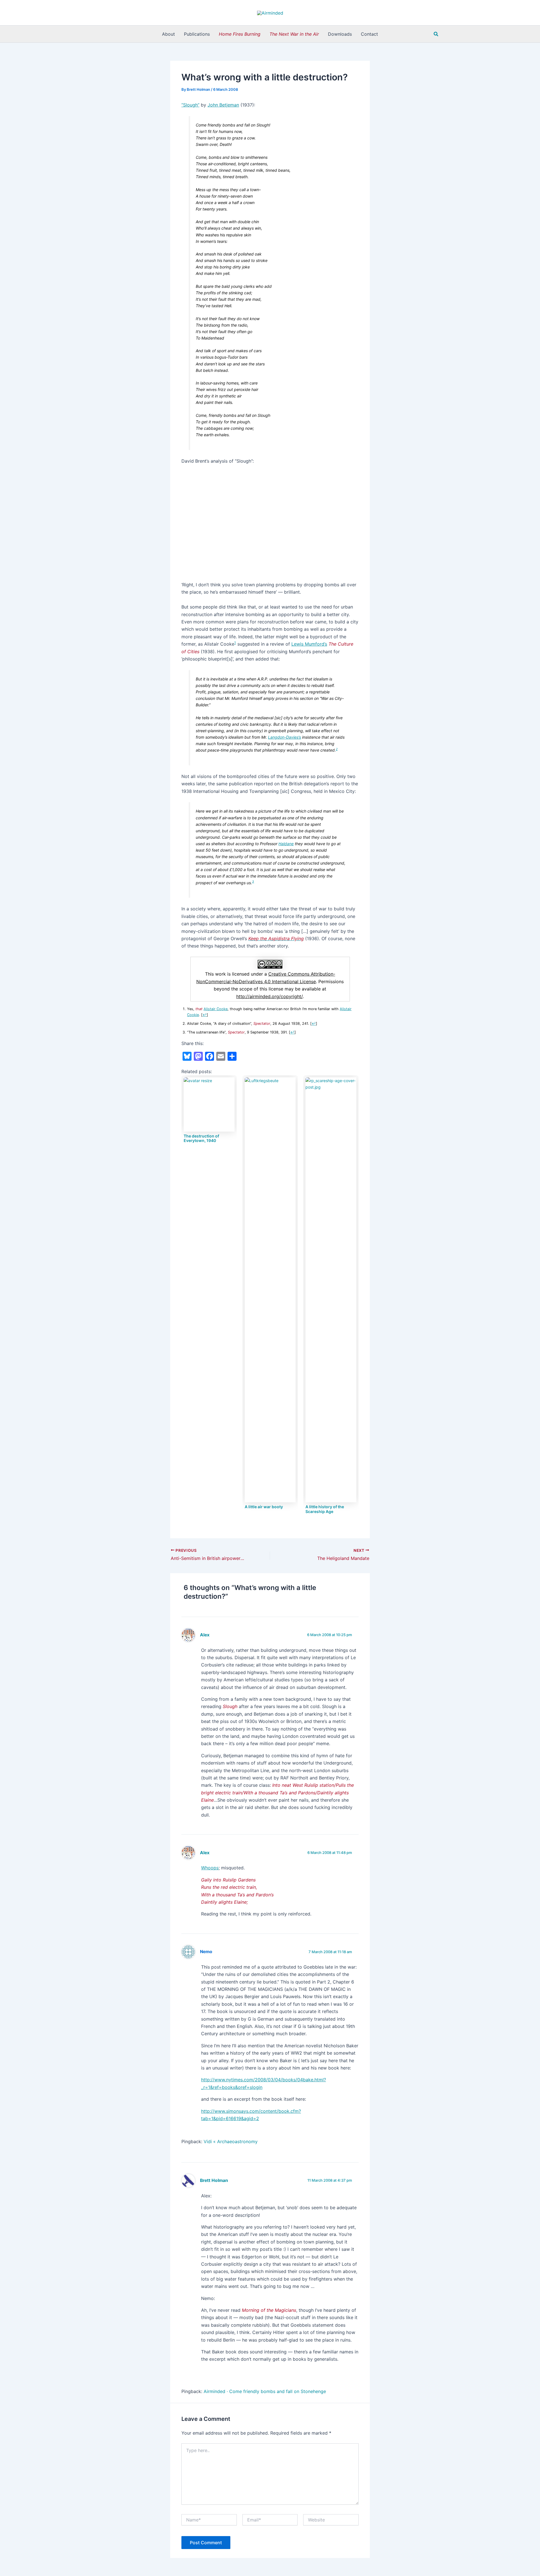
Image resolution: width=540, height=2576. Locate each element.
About (168, 34)
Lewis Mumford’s (309, 644)
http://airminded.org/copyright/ (269, 996)
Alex (205, 1635)
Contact (369, 34)
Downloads (340, 34)
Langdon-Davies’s (284, 737)
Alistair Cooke (216, 1009)
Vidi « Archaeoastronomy (231, 2141)
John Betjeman (223, 105)
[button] (436, 34)
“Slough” (190, 105)
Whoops (210, 1868)
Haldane (286, 844)
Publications (197, 34)
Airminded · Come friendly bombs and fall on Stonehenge (265, 2391)
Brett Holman (214, 2180)
